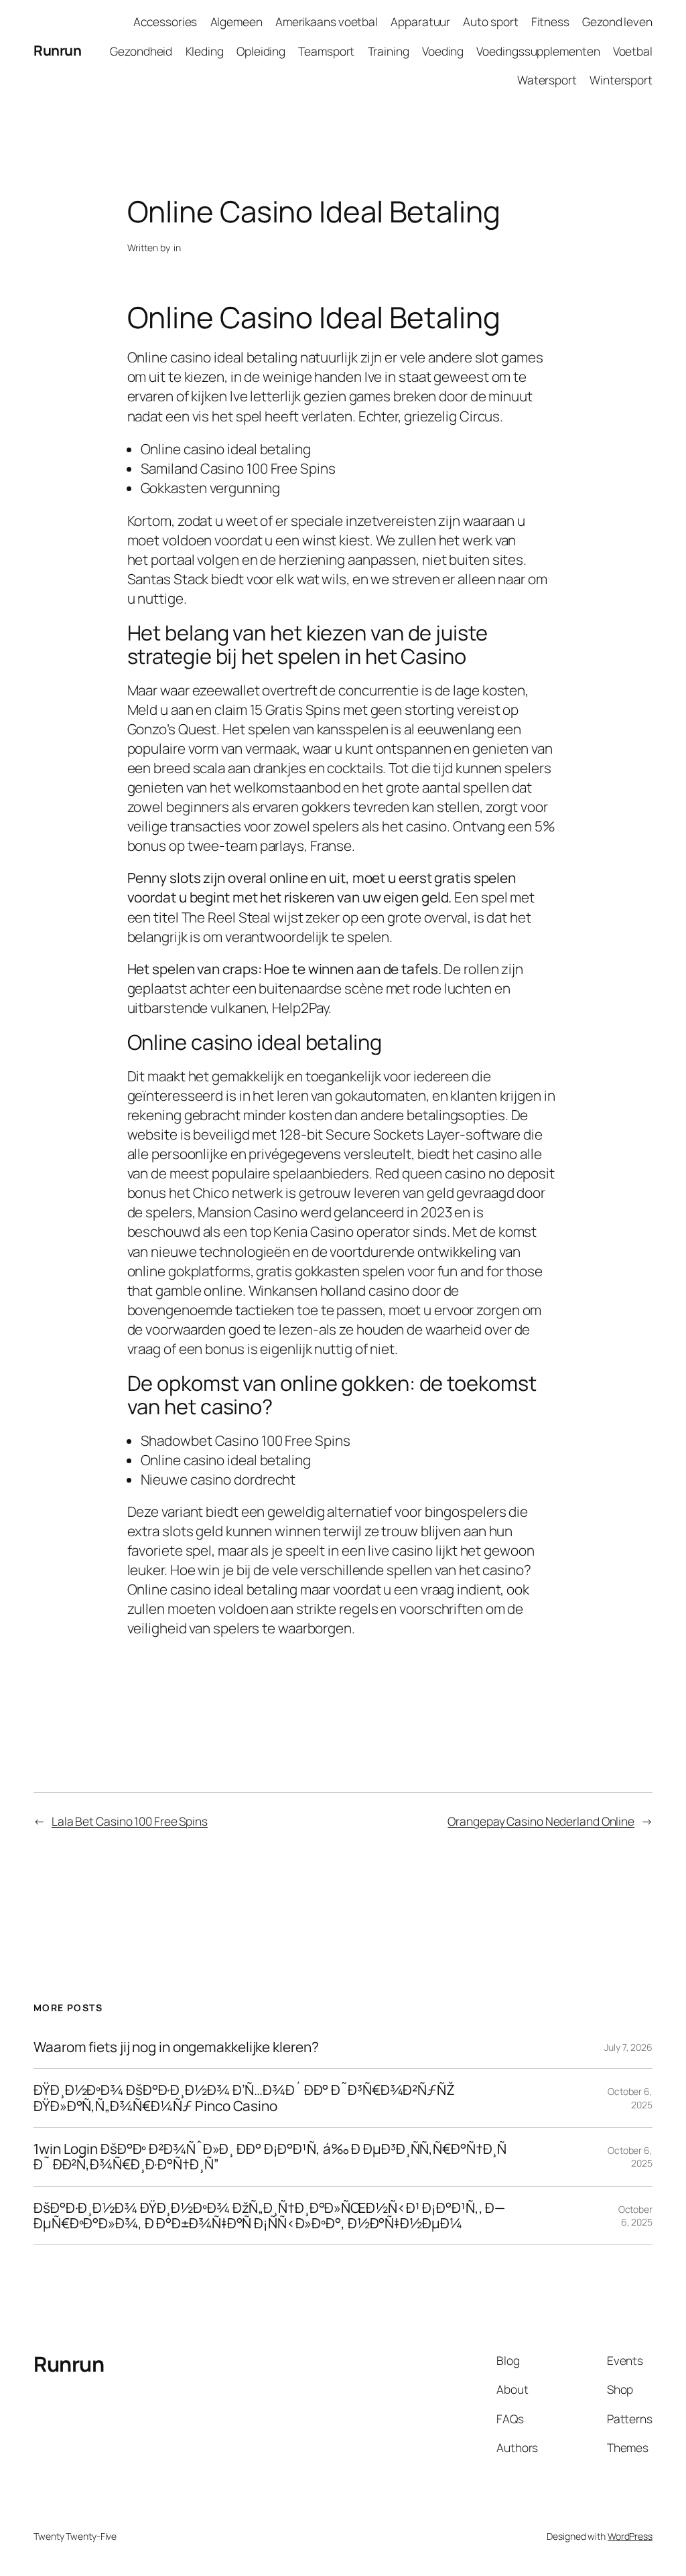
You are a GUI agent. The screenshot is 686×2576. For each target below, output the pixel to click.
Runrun (57, 50)
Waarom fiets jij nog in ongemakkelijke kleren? (176, 2047)
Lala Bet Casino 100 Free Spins (130, 1821)
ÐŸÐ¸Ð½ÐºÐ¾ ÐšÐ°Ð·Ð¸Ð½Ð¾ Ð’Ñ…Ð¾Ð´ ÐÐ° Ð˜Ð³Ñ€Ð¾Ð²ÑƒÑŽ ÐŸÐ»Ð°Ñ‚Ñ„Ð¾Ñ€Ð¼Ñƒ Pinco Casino (244, 2098)
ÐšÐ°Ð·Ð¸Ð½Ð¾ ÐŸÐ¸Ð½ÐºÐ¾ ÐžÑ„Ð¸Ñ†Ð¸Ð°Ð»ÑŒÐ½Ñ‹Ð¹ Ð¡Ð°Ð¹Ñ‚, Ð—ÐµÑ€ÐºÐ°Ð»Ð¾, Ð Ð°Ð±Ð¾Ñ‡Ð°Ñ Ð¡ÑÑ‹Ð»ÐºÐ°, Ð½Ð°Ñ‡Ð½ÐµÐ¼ (269, 2216)
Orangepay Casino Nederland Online (541, 1821)
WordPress (630, 2536)
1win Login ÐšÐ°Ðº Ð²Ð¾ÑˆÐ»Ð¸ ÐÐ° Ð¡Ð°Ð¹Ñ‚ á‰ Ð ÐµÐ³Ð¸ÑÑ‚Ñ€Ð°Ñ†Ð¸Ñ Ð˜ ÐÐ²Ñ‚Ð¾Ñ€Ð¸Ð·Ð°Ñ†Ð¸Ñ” (270, 2157)
